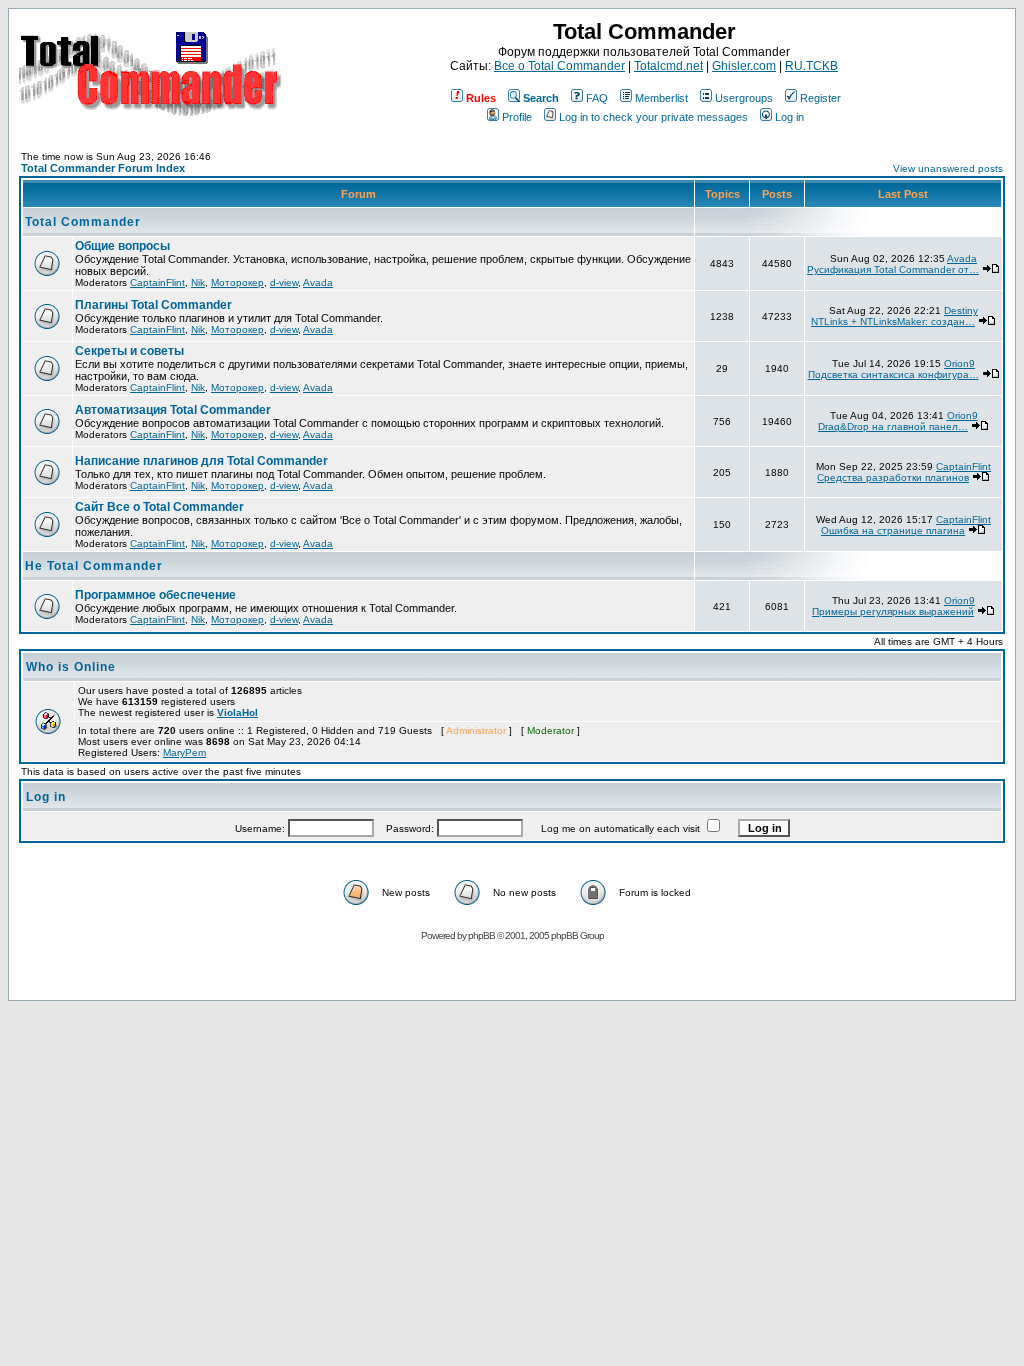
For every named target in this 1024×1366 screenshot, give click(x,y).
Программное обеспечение (155, 595)
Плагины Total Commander (153, 305)
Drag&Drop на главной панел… (893, 426)
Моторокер (237, 282)
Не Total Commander (94, 566)
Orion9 (959, 363)
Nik (198, 282)
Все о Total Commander (559, 66)
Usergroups (744, 98)
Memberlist (661, 98)
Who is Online (71, 667)
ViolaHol (237, 712)
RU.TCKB (811, 66)
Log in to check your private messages (653, 117)
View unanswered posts (948, 168)
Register (820, 98)
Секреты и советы (129, 351)
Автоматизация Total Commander (173, 410)
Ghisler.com (744, 66)
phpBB (481, 935)
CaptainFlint (157, 282)
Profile (517, 117)
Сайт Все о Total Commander (159, 507)
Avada (318, 282)
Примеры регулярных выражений (893, 611)
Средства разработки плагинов (893, 477)
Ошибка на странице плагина (893, 530)
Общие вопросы (122, 246)
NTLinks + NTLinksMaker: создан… (893, 321)
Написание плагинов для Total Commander (201, 461)
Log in (789, 117)
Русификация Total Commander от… (893, 269)
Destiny (961, 310)
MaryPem (184, 752)
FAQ (597, 98)
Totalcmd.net (668, 66)
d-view (284, 282)
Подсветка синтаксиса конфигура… (893, 374)
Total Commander (83, 222)
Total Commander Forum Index (103, 168)
